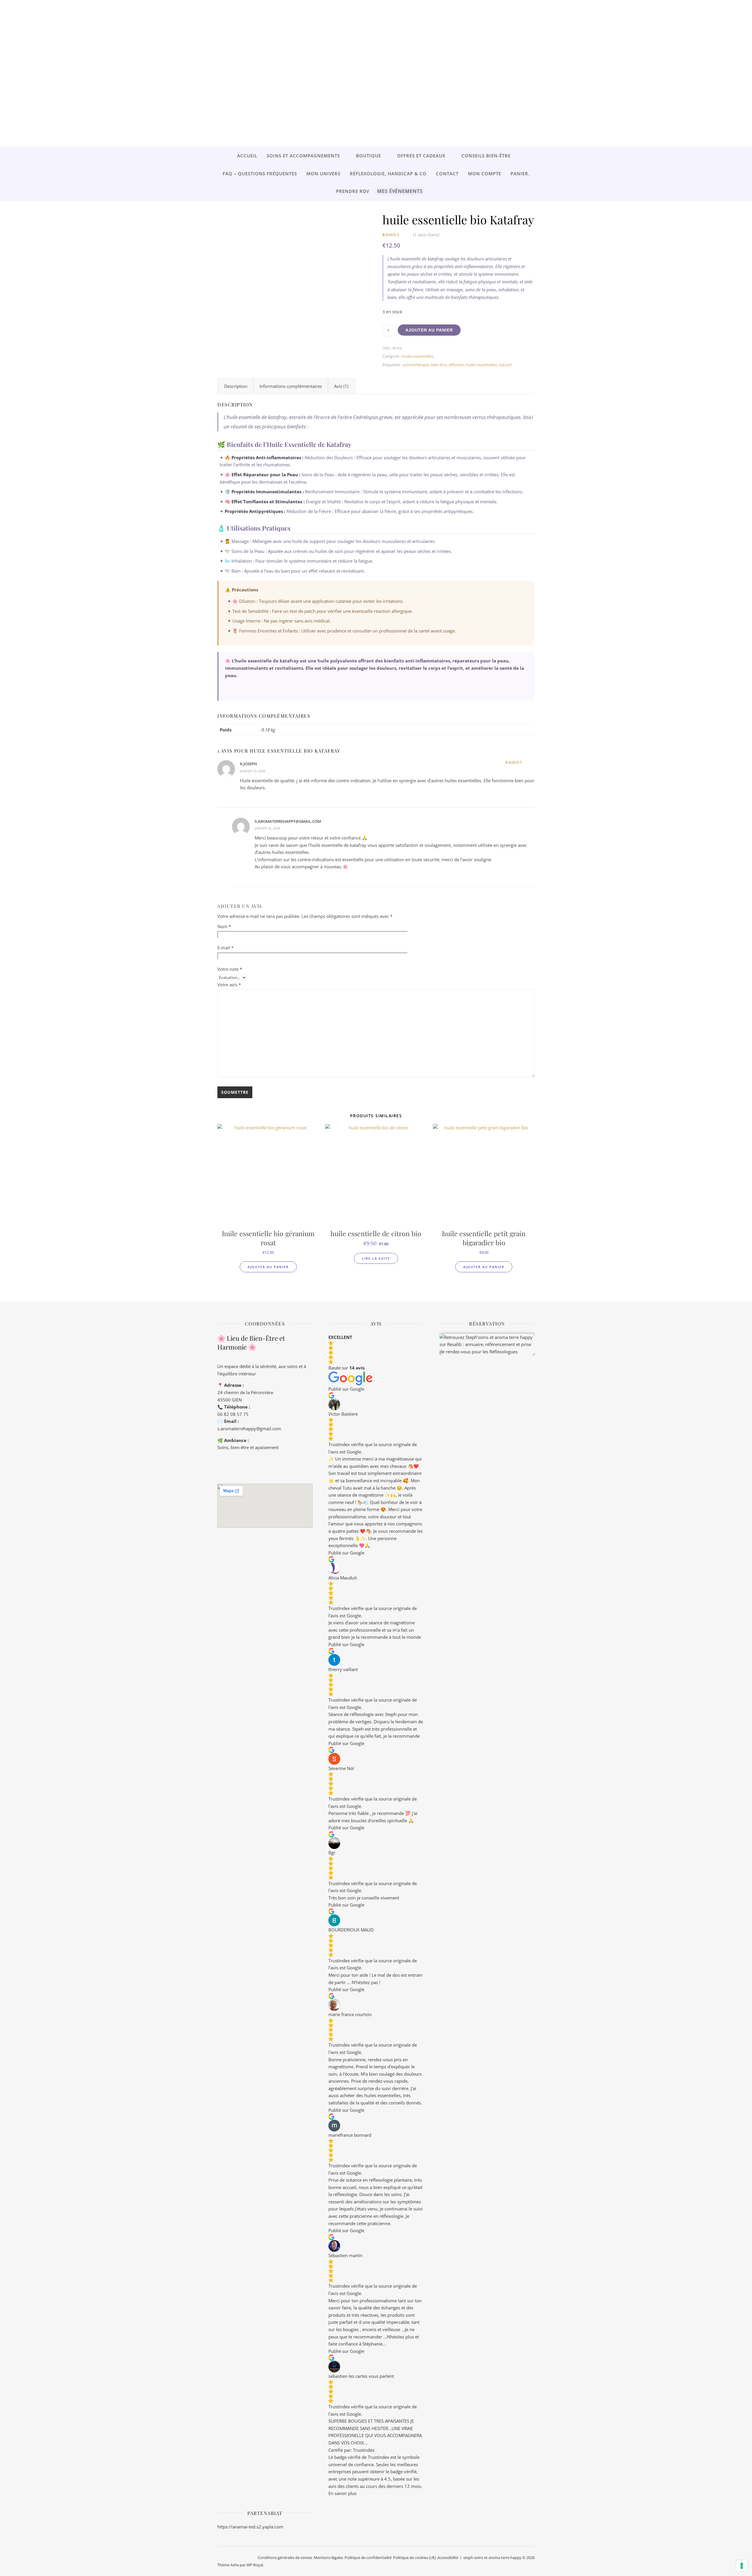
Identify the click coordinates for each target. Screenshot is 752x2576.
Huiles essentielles (418, 356)
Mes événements (400, 191)
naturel (505, 365)
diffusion (456, 365)
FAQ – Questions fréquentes (260, 174)
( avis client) (426, 235)
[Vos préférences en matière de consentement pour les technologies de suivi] (742, 2566)
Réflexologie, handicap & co (388, 174)
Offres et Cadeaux (421, 156)
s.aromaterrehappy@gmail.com (249, 1429)
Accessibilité (448, 2558)
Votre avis (229, 985)
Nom (224, 926)
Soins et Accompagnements (303, 156)
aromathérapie (416, 365)
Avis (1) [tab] (341, 386)
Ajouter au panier (429, 330)
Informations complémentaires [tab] (291, 386)
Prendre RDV (353, 191)
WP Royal (255, 2565)
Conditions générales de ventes (285, 2558)
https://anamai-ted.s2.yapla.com (250, 2527)
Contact (447, 174)
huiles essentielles (481, 365)
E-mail (225, 948)
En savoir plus (343, 2493)
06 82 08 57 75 (233, 1414)
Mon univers (323, 174)
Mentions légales (328, 2558)
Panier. (520, 174)
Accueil (247, 156)
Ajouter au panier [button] (268, 1267)
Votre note (230, 969)
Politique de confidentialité (368, 2558)
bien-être (439, 365)
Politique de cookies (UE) (414, 2558)
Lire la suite (376, 1258)
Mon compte (485, 174)
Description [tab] (236, 386)
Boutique (369, 156)
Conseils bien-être (486, 156)
